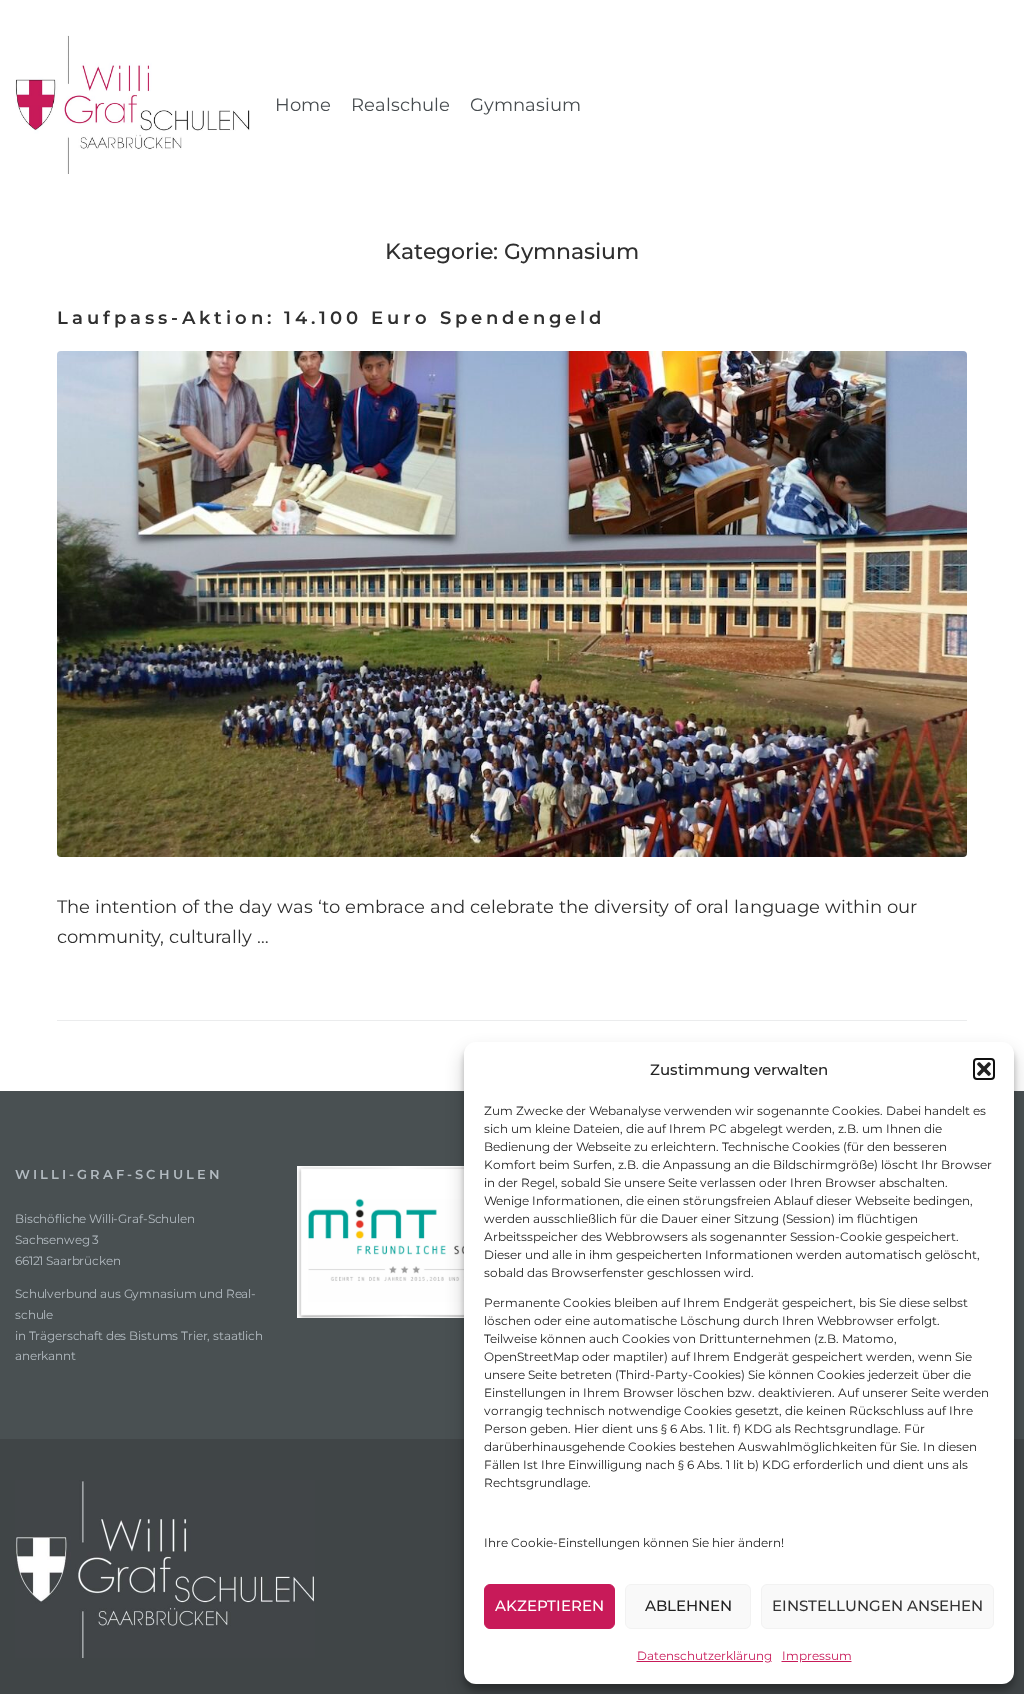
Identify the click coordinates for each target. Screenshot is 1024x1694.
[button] (984, 1069)
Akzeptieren (549, 1605)
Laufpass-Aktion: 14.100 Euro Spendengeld (331, 318)
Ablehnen (688, 1605)
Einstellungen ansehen (877, 1605)
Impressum (817, 1655)
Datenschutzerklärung (704, 1655)
